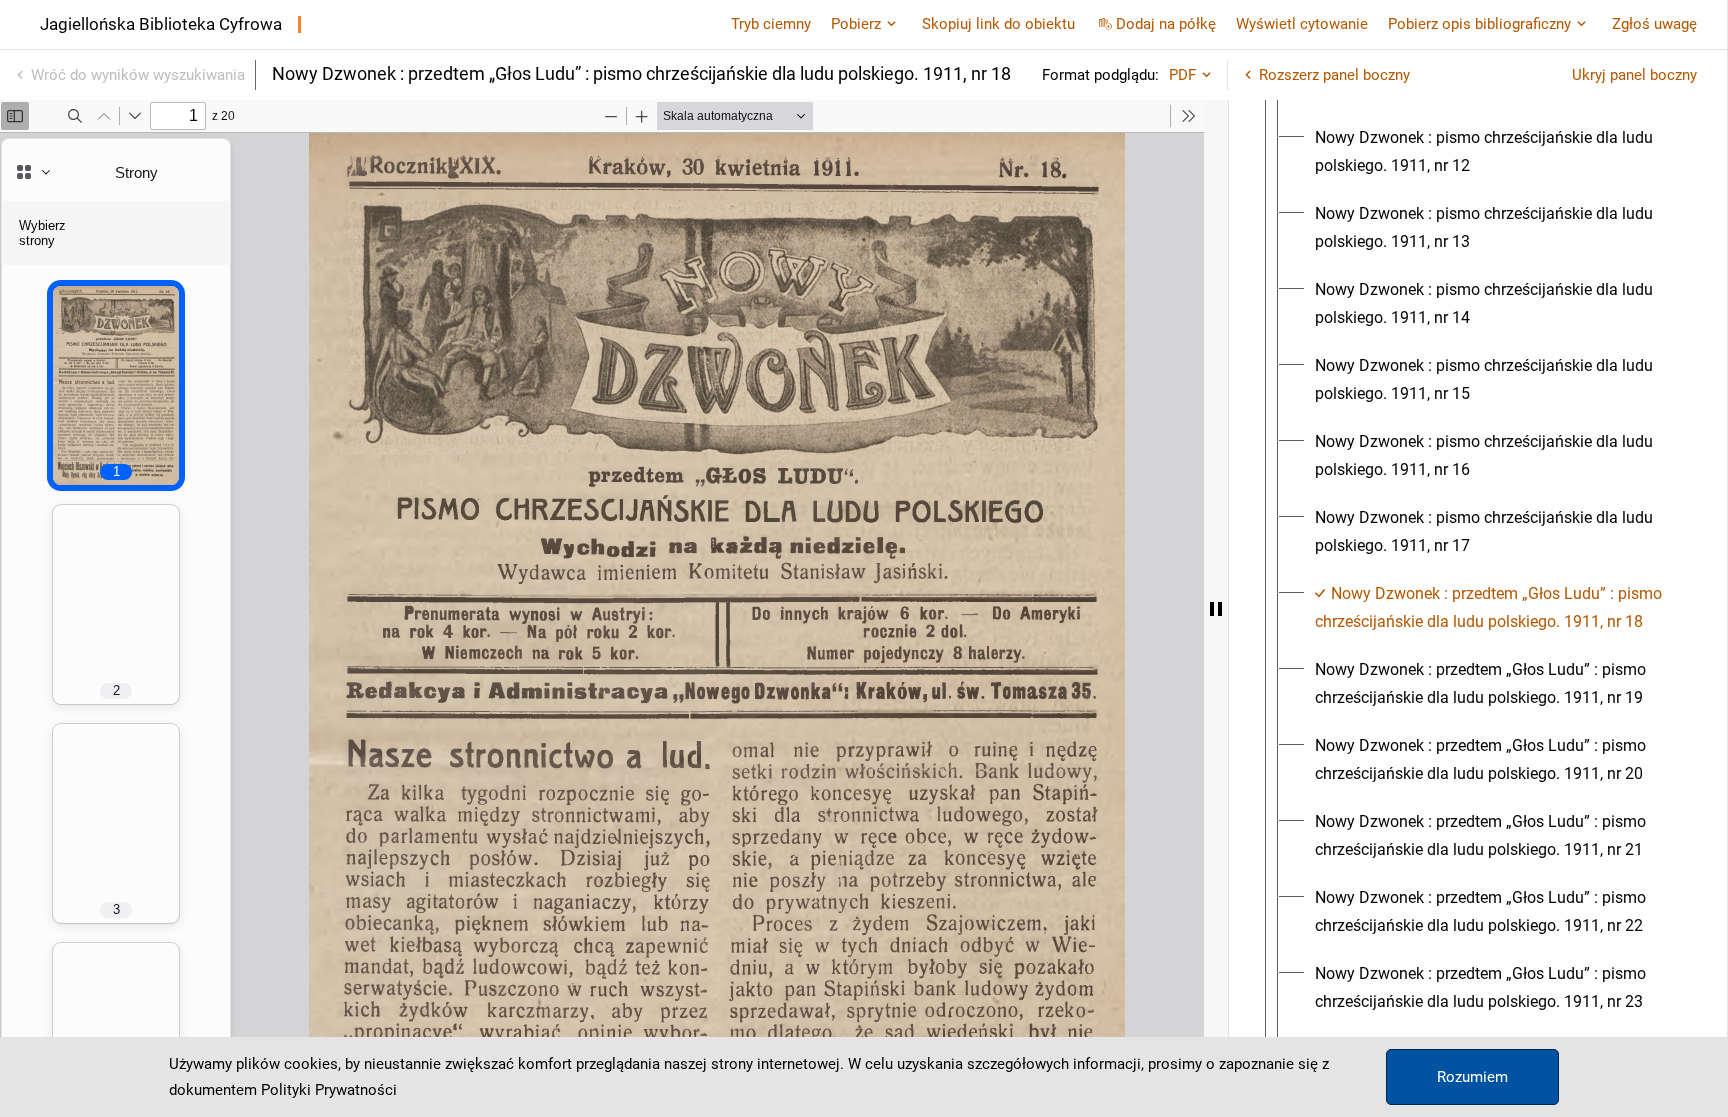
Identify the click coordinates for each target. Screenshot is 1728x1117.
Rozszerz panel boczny (1334, 75)
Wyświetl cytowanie (1302, 24)
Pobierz (856, 24)
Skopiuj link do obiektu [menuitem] (998, 24)
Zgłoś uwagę (1654, 24)
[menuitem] (1496, 152)
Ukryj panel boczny (1634, 75)
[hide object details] (1216, 608)
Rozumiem (1472, 1077)
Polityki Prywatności (329, 1090)
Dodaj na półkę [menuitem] (1166, 24)
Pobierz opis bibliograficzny (1479, 24)
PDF (1182, 75)
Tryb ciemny (771, 24)
